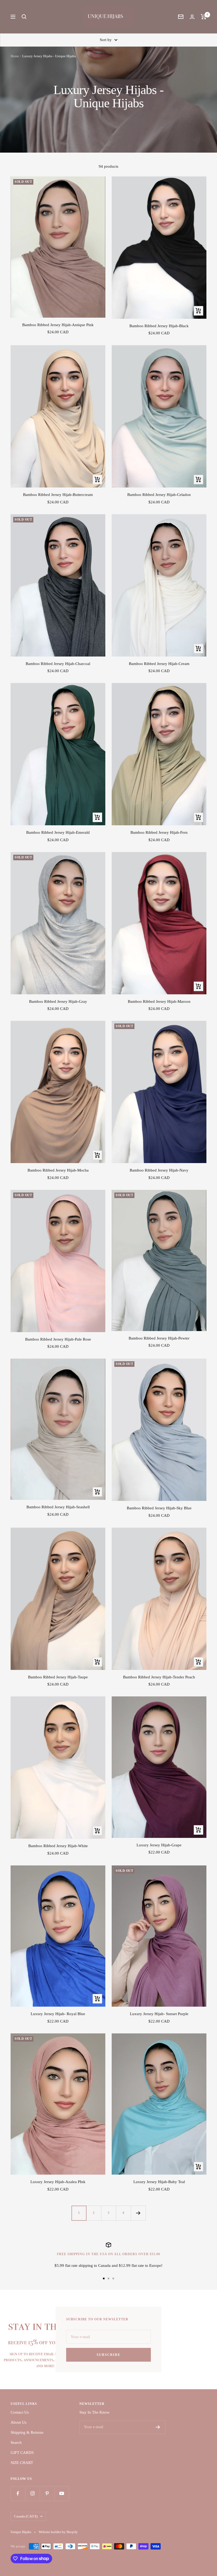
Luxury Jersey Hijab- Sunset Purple (159, 2014)
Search (16, 2442)
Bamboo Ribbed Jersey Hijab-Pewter (159, 1338)
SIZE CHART (22, 2463)
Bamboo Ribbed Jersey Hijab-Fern (159, 832)
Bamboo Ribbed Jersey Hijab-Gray (58, 1001)
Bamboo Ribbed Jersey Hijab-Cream (159, 664)
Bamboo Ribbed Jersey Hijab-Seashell (58, 1507)
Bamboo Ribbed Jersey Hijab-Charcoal (58, 664)
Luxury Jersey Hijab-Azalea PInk (58, 2182)
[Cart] (204, 17)
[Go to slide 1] (104, 2278)
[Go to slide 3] (113, 2278)
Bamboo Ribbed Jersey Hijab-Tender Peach (159, 1677)
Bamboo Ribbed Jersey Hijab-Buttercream (58, 495)
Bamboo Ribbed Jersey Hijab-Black (159, 326)
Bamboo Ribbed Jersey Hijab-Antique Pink (58, 325)
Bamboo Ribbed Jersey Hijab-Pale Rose (58, 1339)
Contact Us (20, 2412)
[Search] (24, 17)
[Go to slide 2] (108, 2278)
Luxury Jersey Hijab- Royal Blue (58, 2014)
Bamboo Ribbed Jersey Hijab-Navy (159, 1170)
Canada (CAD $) (26, 2516)
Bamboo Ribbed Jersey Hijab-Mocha (58, 1170)
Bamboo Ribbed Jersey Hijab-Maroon (159, 1001)
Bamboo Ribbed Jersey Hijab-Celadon (159, 495)
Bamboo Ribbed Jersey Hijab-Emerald (58, 832)
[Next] (138, 2213)
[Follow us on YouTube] (62, 2493)
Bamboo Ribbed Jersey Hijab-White (58, 1846)
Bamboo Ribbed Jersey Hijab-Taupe (58, 1677)
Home (15, 56)
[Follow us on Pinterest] (47, 2493)
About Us (19, 2422)
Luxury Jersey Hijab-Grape (159, 1845)
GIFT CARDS (22, 2453)
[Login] (192, 17)
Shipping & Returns (27, 2432)
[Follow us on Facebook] (18, 2493)
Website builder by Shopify (58, 2532)
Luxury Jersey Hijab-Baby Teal (159, 2182)
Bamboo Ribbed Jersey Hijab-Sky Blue (159, 1508)
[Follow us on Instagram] (32, 2493)
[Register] (158, 2427)
